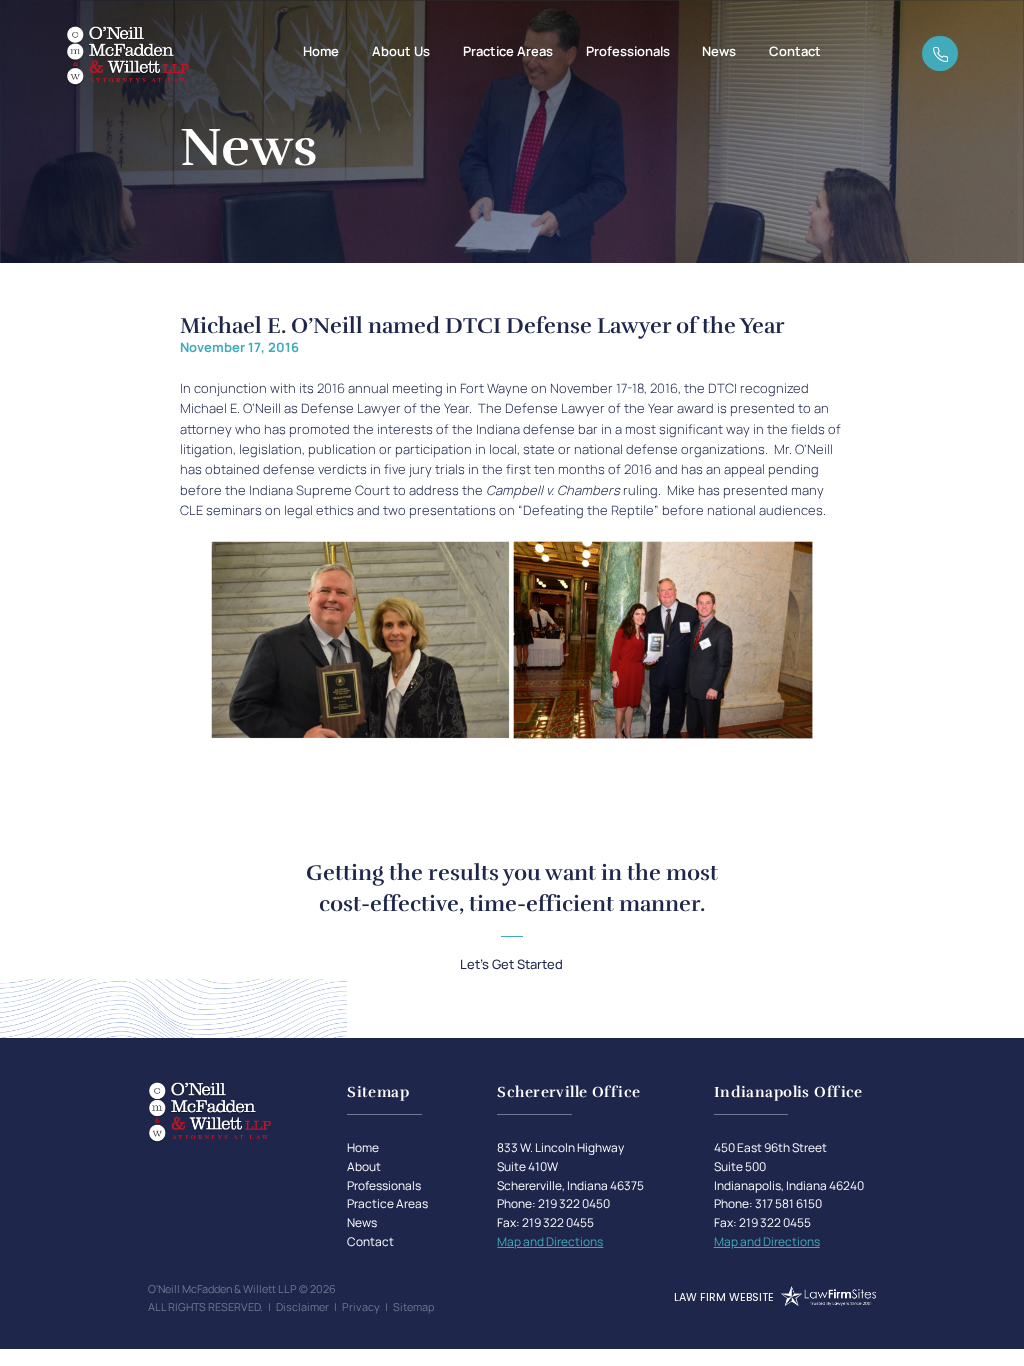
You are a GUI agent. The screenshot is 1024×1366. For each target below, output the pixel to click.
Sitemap (413, 1306)
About (364, 1166)
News (719, 51)
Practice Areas (508, 51)
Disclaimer (302, 1306)
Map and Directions (550, 1241)
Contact (795, 51)
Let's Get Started (511, 964)
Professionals (628, 51)
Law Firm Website (724, 1297)
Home (321, 51)
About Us (401, 51)
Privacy (361, 1306)
